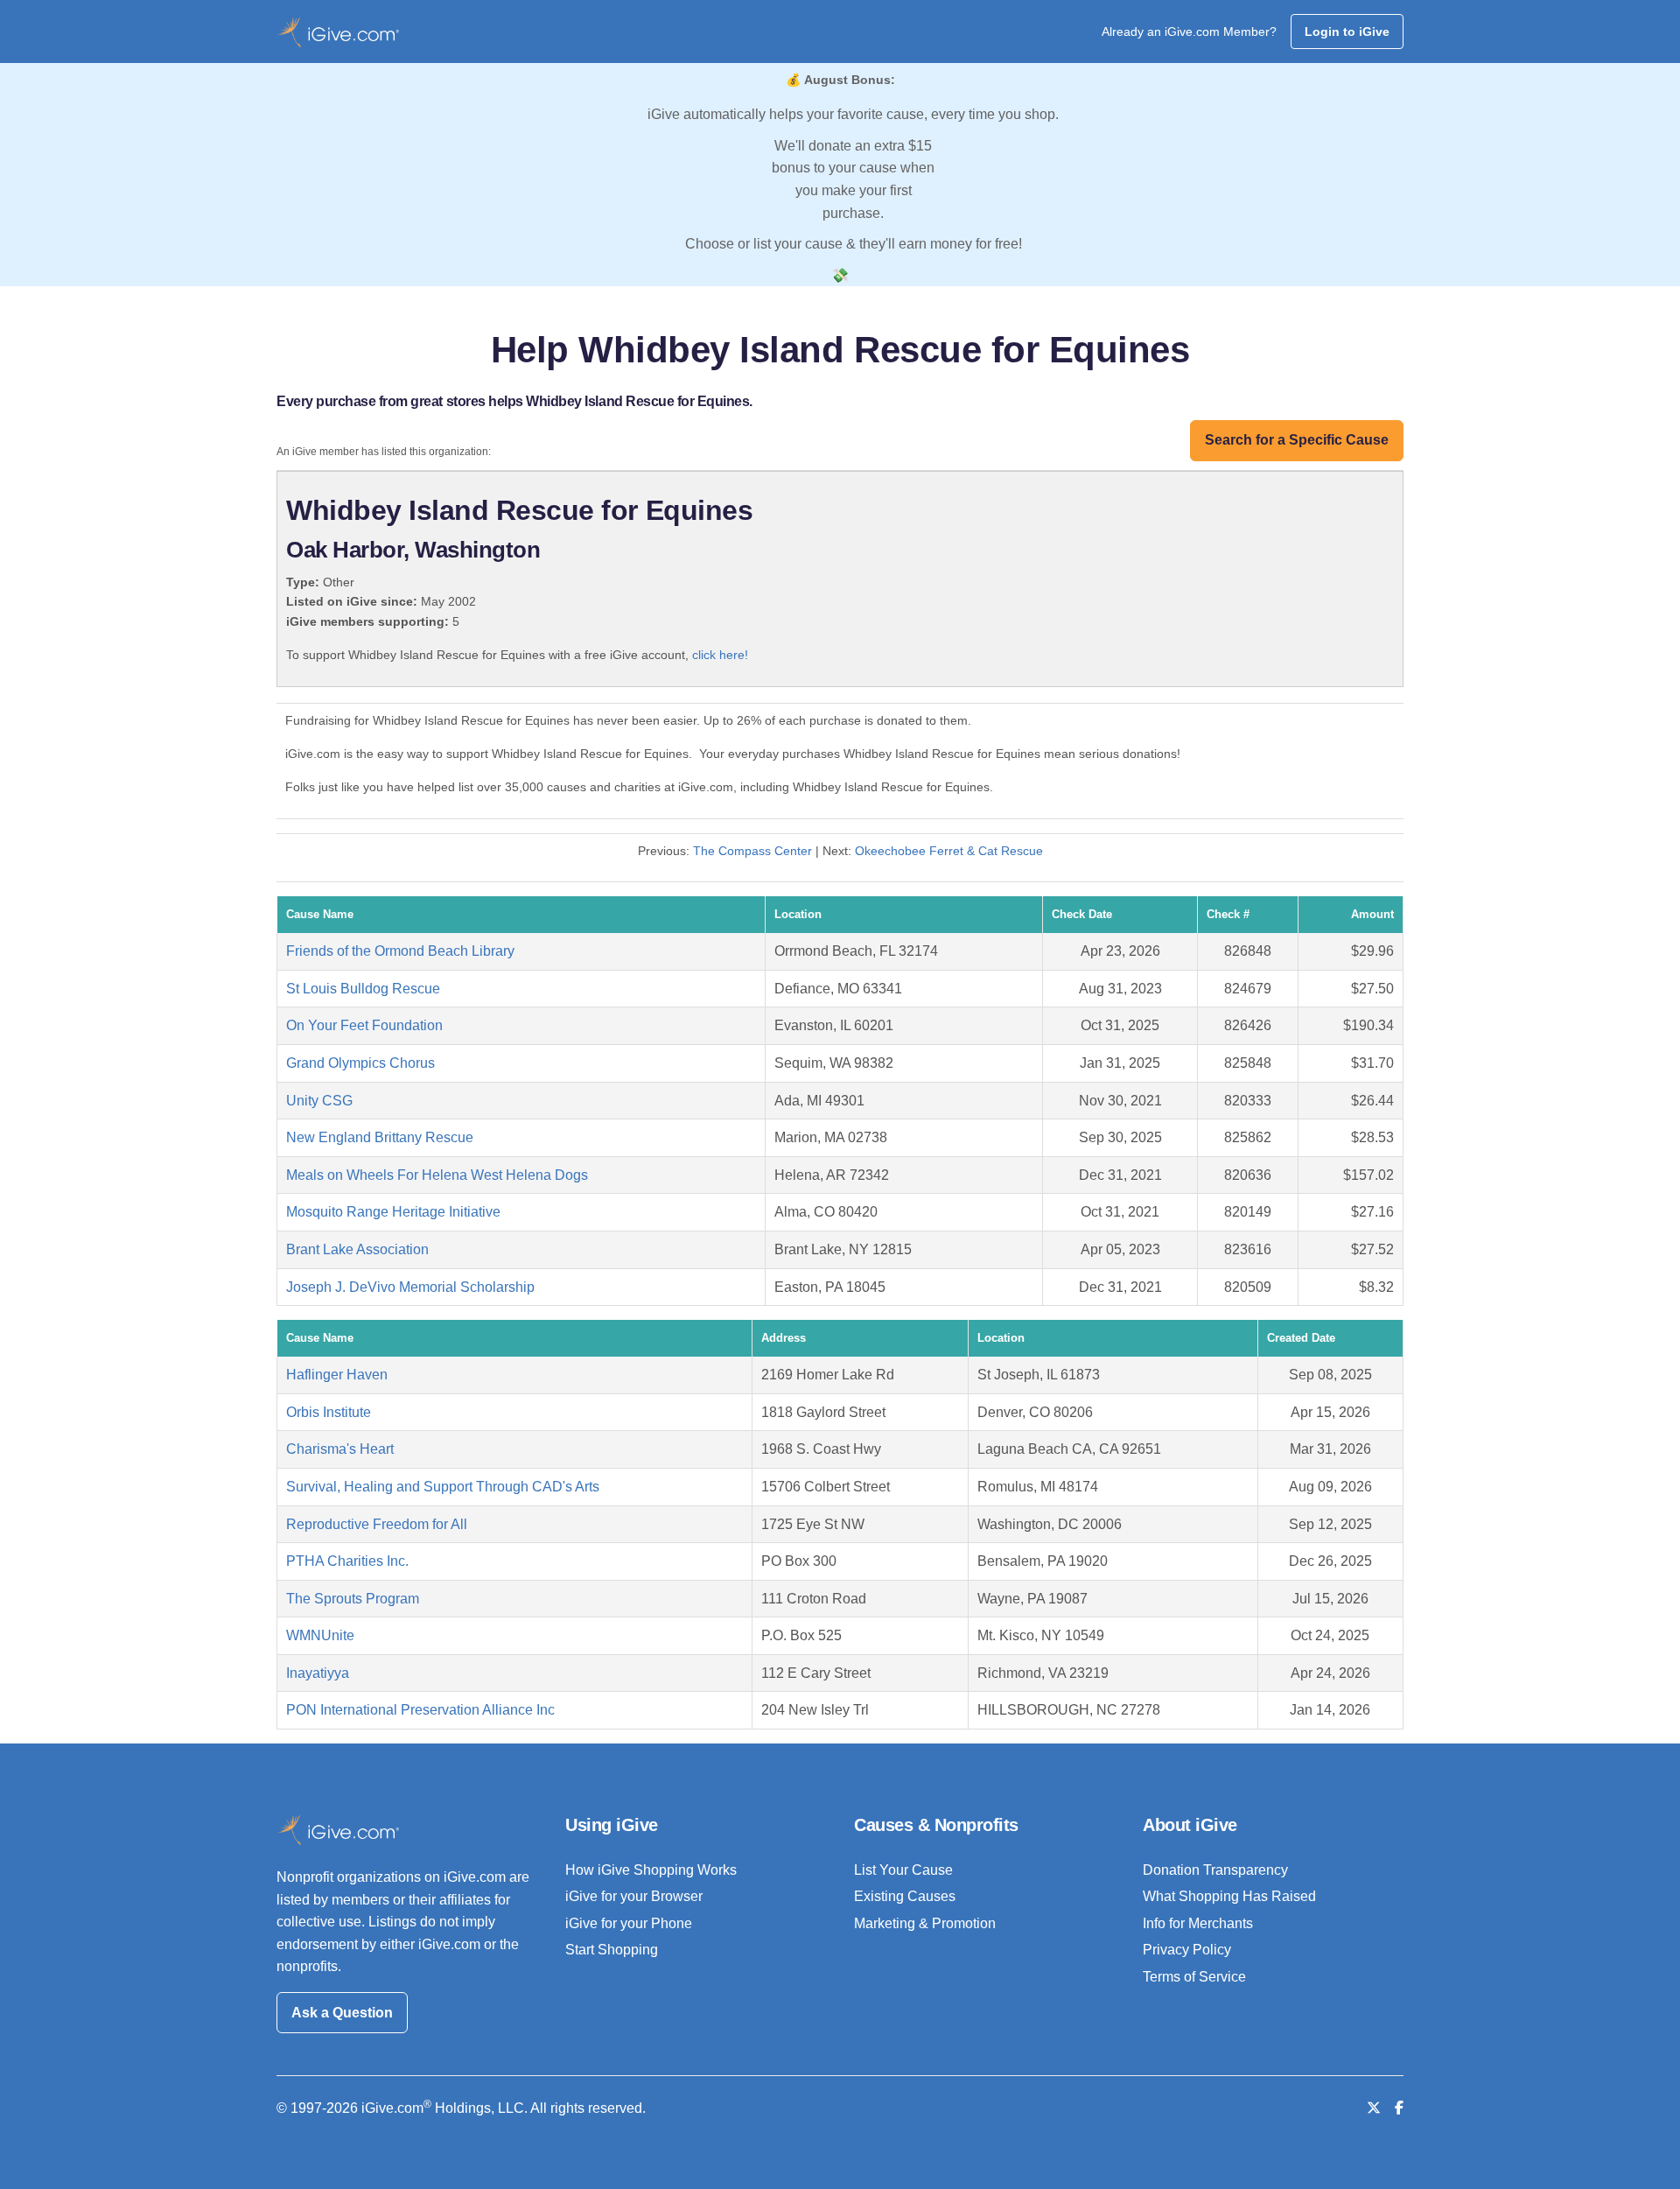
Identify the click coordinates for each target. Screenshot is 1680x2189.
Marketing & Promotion (925, 1923)
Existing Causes (905, 1896)
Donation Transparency (1215, 1870)
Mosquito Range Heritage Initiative (393, 1212)
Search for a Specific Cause (1297, 440)
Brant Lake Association (357, 1249)
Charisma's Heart (340, 1449)
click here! (720, 655)
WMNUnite (320, 1635)
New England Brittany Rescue (380, 1137)
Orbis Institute (329, 1412)
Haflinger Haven (337, 1375)
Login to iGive (1347, 32)
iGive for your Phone (629, 1923)
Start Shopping (612, 1950)
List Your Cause (903, 1870)
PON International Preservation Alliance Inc (420, 1710)
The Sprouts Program (353, 1599)
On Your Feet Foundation (364, 1025)
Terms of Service (1194, 1977)
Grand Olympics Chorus (360, 1063)
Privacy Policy (1187, 1950)
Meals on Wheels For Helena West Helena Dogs (437, 1175)
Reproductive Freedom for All (377, 1524)
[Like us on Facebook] (1399, 2108)
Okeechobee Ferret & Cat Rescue (949, 851)
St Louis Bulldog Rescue (363, 989)
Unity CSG (319, 1101)
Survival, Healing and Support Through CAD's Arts (443, 1487)
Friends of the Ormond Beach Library (400, 951)
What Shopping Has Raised (1229, 1896)
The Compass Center (752, 851)
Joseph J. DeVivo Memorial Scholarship (410, 1287)
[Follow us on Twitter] (1374, 2108)
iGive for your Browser (634, 1896)
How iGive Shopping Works (651, 1870)
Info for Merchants (1198, 1923)
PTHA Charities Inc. (347, 1561)
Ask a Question (342, 2013)
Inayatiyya (318, 1673)
